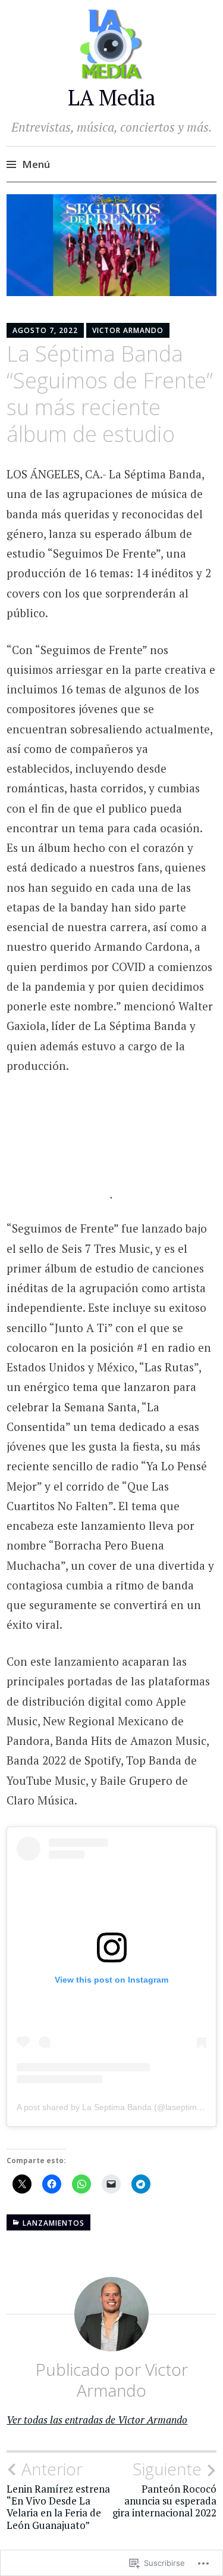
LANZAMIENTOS (54, 2223)
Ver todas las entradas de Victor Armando (97, 2420)
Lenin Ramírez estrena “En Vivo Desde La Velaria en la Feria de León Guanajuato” (58, 2495)
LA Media (112, 97)
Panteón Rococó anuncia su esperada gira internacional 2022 (164, 2489)
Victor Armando (128, 330)
